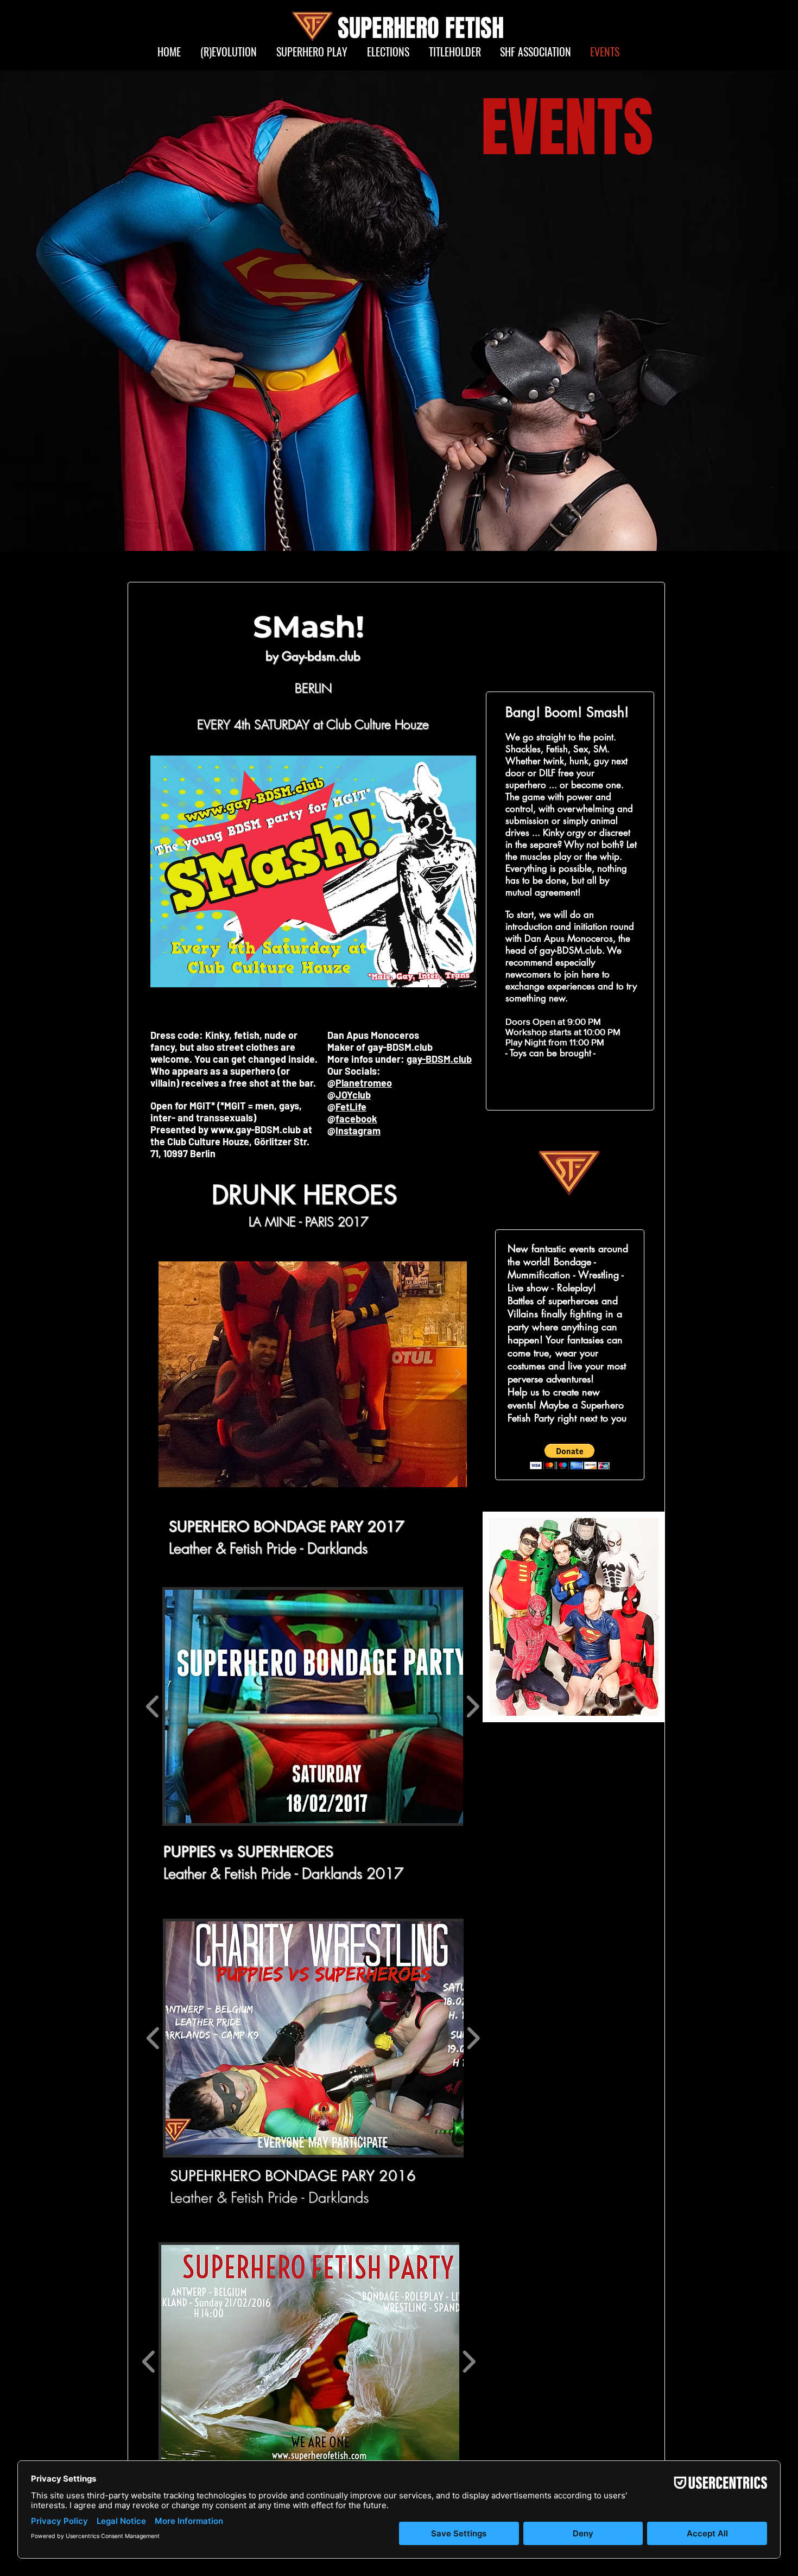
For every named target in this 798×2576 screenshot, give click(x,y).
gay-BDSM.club (439, 1059)
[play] (438, 1270)
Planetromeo (364, 1083)
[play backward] (153, 1706)
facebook (356, 1119)
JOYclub (353, 1095)
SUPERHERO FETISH (421, 28)
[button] (313, 1374)
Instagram (358, 1131)
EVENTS (567, 128)
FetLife (351, 1107)
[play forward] (473, 1706)
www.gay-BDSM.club (256, 1130)
